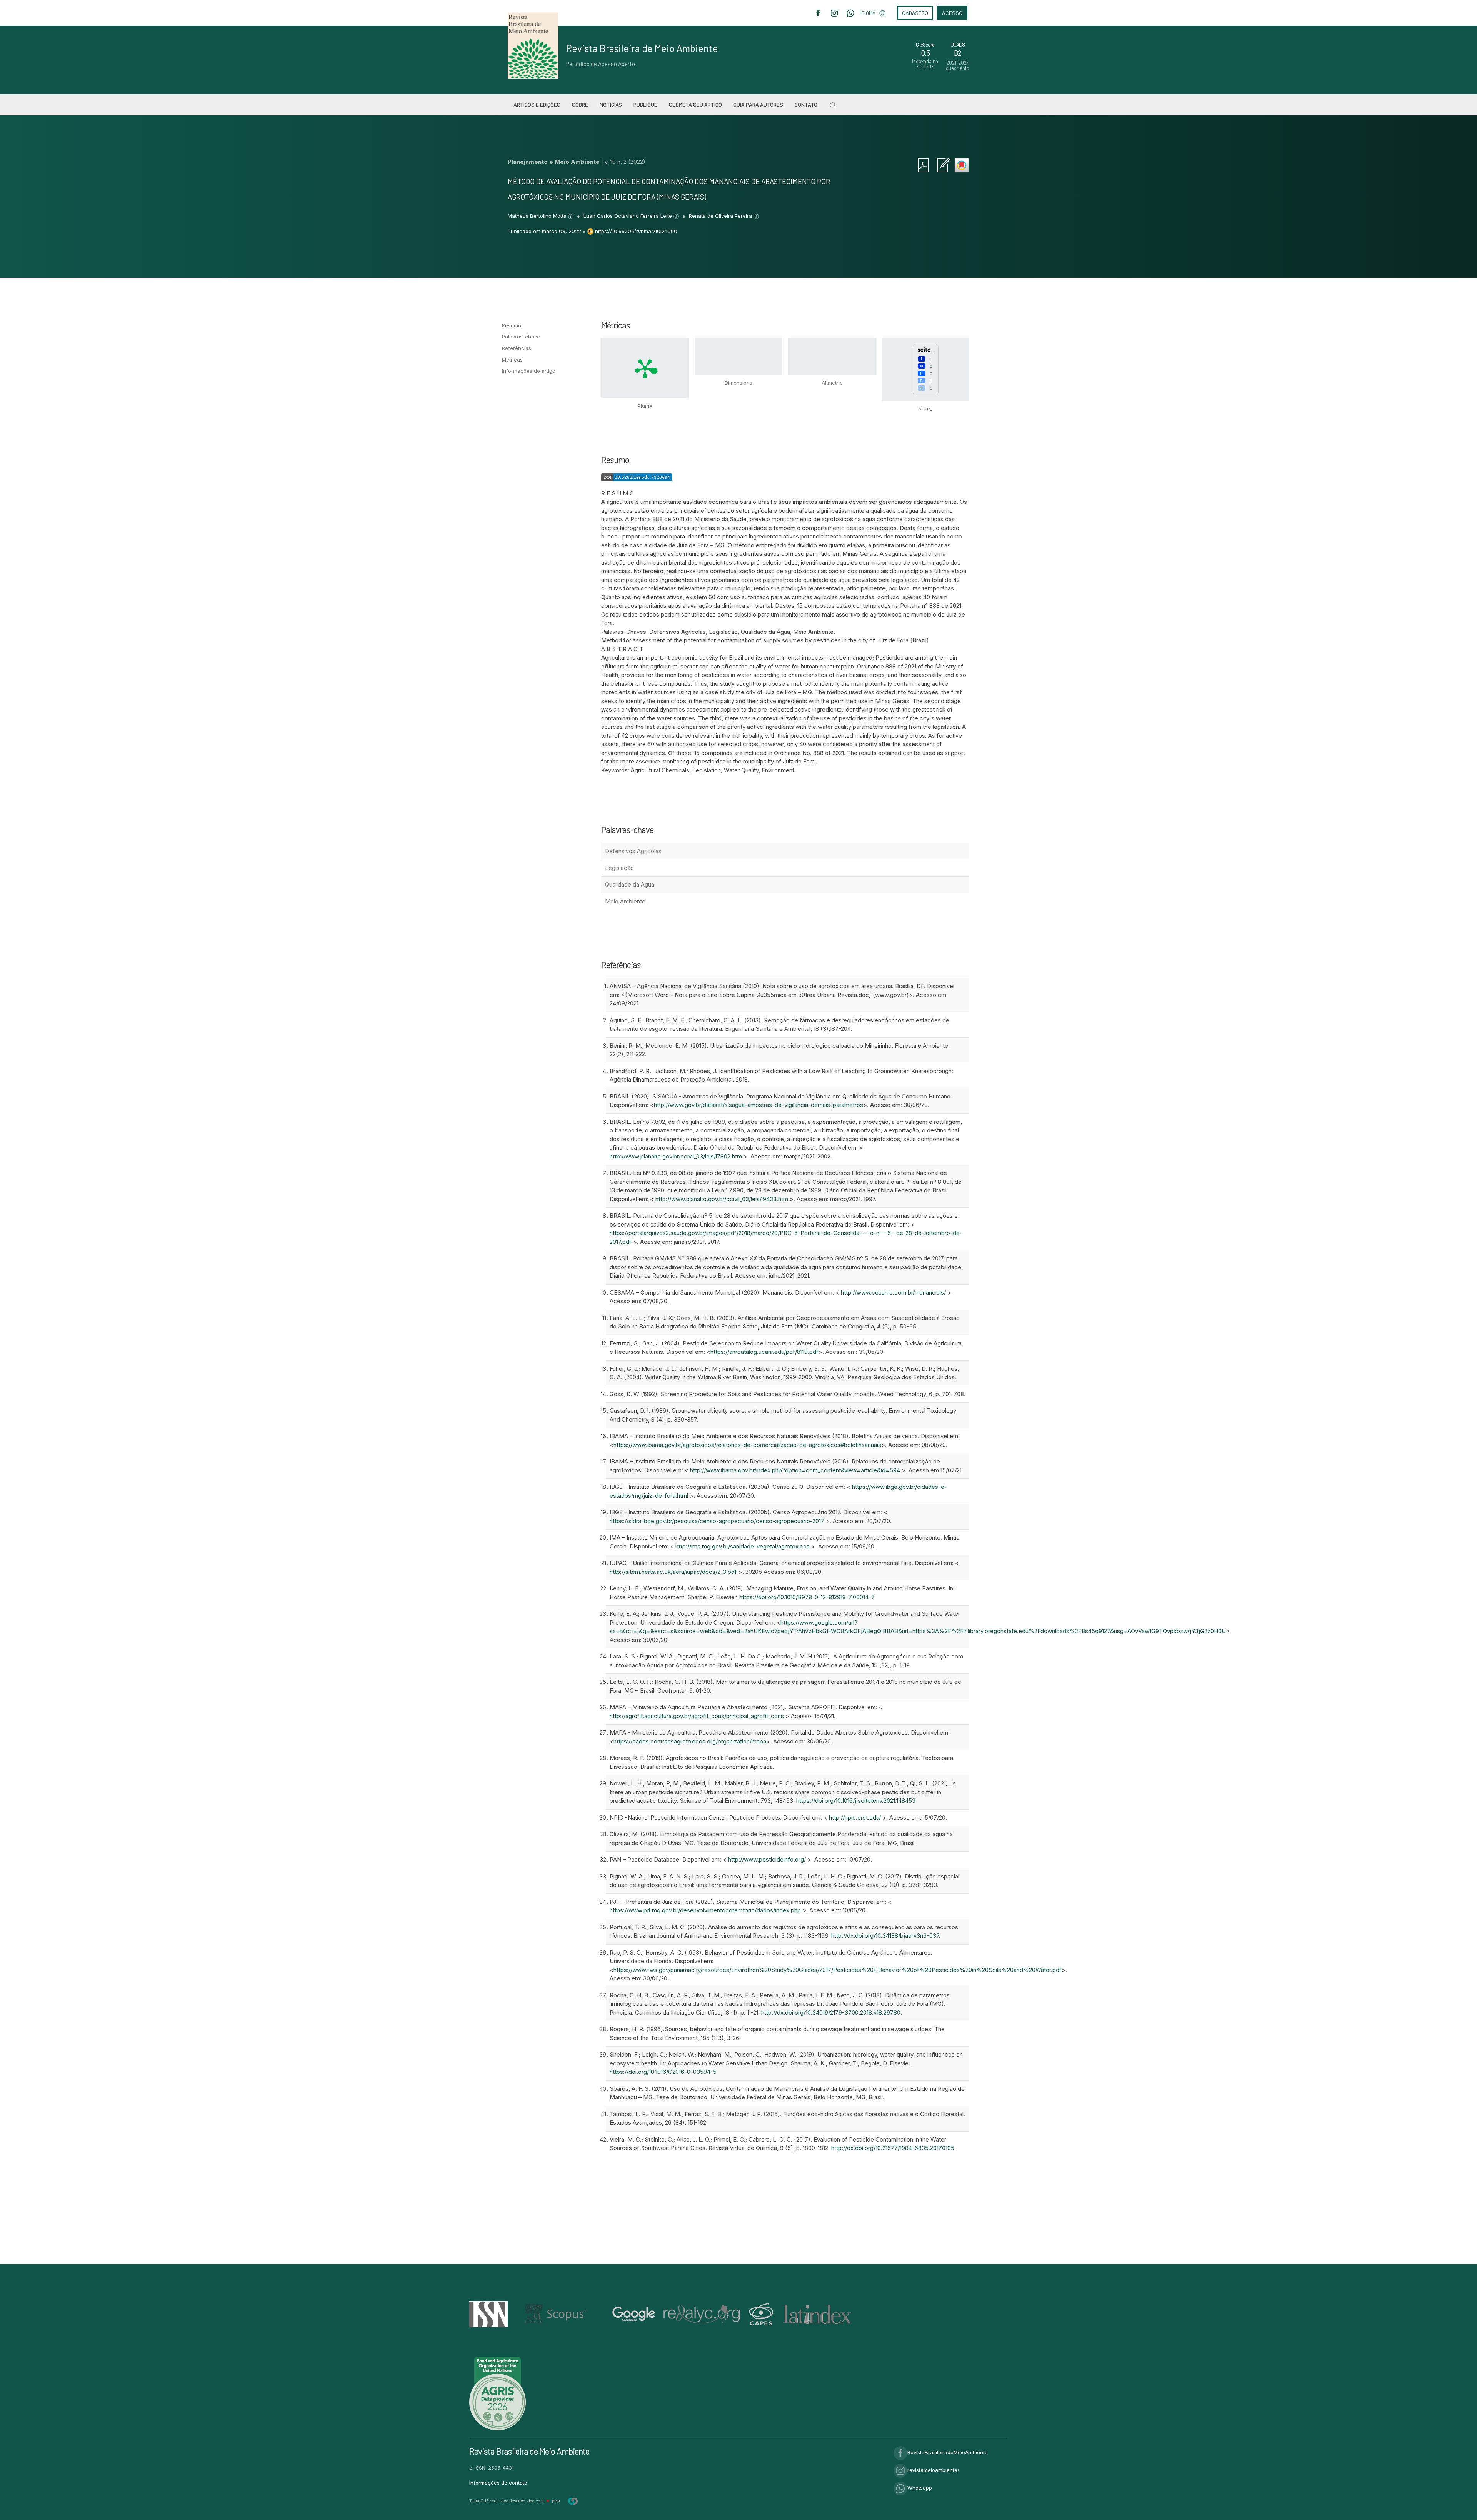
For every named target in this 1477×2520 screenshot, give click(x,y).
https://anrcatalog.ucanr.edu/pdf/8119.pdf (764, 1352)
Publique (645, 104)
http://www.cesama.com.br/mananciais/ (893, 1292)
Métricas (512, 360)
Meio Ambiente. (626, 901)
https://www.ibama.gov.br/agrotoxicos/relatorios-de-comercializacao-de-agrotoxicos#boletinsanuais (747, 1445)
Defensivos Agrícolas (633, 851)
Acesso (952, 13)
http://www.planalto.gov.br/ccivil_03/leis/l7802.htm (676, 1156)
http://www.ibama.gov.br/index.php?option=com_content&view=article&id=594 (795, 1470)
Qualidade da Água (630, 884)
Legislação (619, 868)
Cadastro (915, 13)
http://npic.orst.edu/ (855, 1817)
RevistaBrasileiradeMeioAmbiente (948, 2452)
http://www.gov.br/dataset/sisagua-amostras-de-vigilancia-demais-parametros (759, 1105)
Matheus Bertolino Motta (538, 216)
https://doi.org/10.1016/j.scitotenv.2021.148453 (856, 1801)
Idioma (868, 13)
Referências (517, 348)
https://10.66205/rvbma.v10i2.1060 (636, 231)
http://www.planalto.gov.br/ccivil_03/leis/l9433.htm (722, 1199)
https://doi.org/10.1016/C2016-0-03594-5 (663, 2072)
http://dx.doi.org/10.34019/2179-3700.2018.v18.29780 (831, 2012)
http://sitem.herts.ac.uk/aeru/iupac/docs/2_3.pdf (673, 1572)
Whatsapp (920, 2488)
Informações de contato (498, 2483)
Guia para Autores (758, 104)
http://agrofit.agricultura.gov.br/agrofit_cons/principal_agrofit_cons (697, 1716)
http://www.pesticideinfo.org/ (767, 1859)
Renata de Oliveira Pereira (721, 216)
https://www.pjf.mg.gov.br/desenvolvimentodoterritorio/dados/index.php (705, 1910)
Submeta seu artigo (695, 104)
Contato (806, 104)
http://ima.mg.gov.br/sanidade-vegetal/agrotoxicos (743, 1546)
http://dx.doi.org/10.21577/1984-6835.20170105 (893, 2148)
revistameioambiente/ (933, 2470)
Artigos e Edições (537, 104)
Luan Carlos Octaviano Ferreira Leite (628, 216)
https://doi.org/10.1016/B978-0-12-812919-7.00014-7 (807, 1597)
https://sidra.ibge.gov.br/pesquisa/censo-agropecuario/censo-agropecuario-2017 (717, 1521)
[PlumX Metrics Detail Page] (645, 368)
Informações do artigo (529, 371)
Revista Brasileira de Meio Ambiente (642, 48)
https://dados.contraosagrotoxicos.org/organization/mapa (690, 1741)
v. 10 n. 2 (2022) (625, 162)
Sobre (580, 104)
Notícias (611, 104)
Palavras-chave (521, 337)
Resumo (512, 325)
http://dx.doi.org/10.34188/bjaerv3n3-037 (885, 1936)
